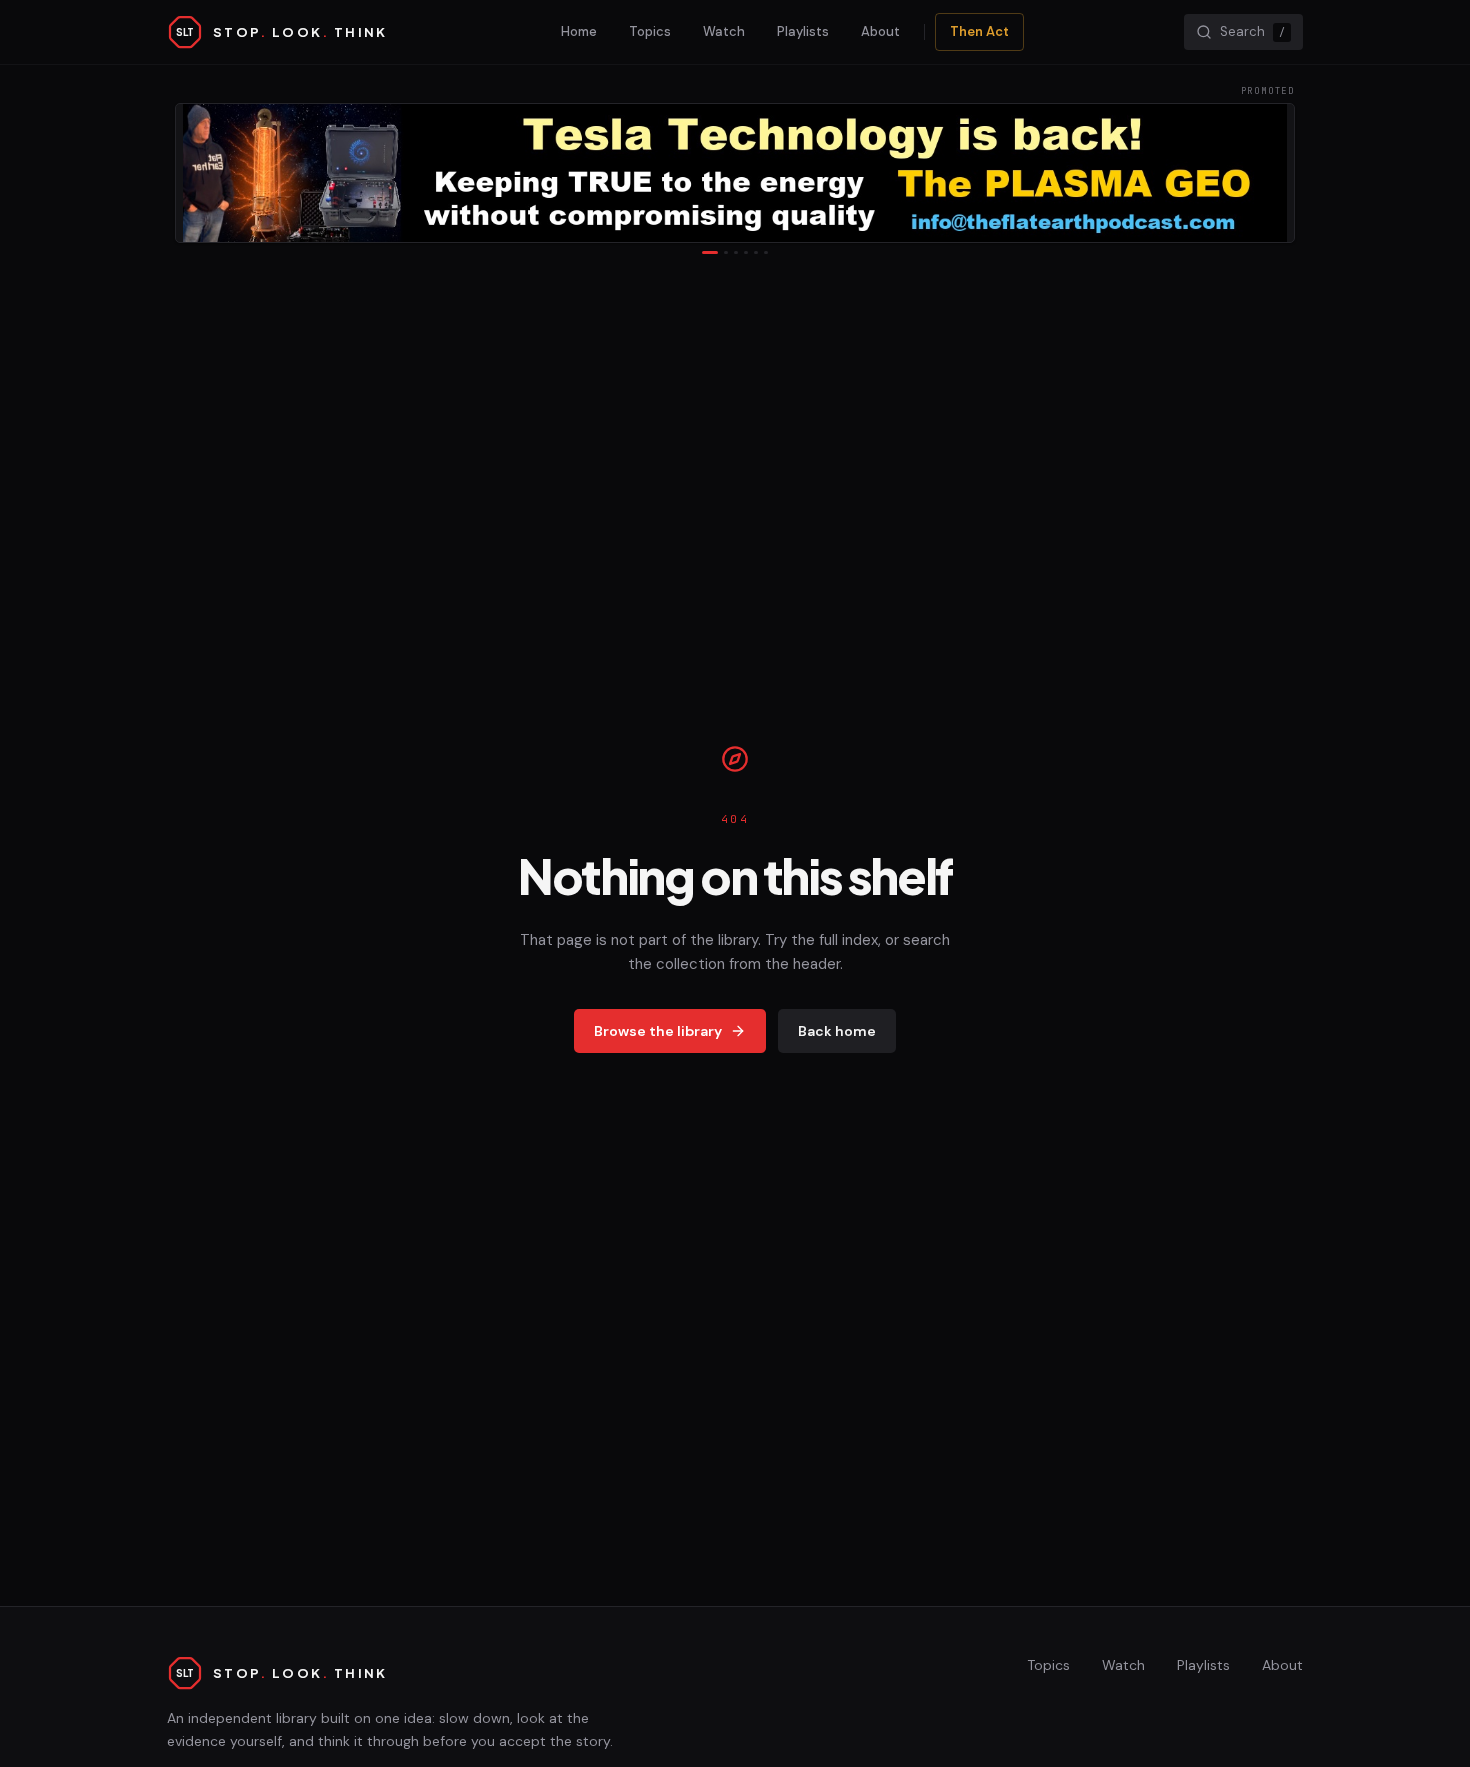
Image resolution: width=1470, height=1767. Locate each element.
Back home (837, 1031)
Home (579, 31)
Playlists (803, 31)
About (880, 31)
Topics (650, 31)
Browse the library (658, 1031)
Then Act (979, 31)
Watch (724, 31)
